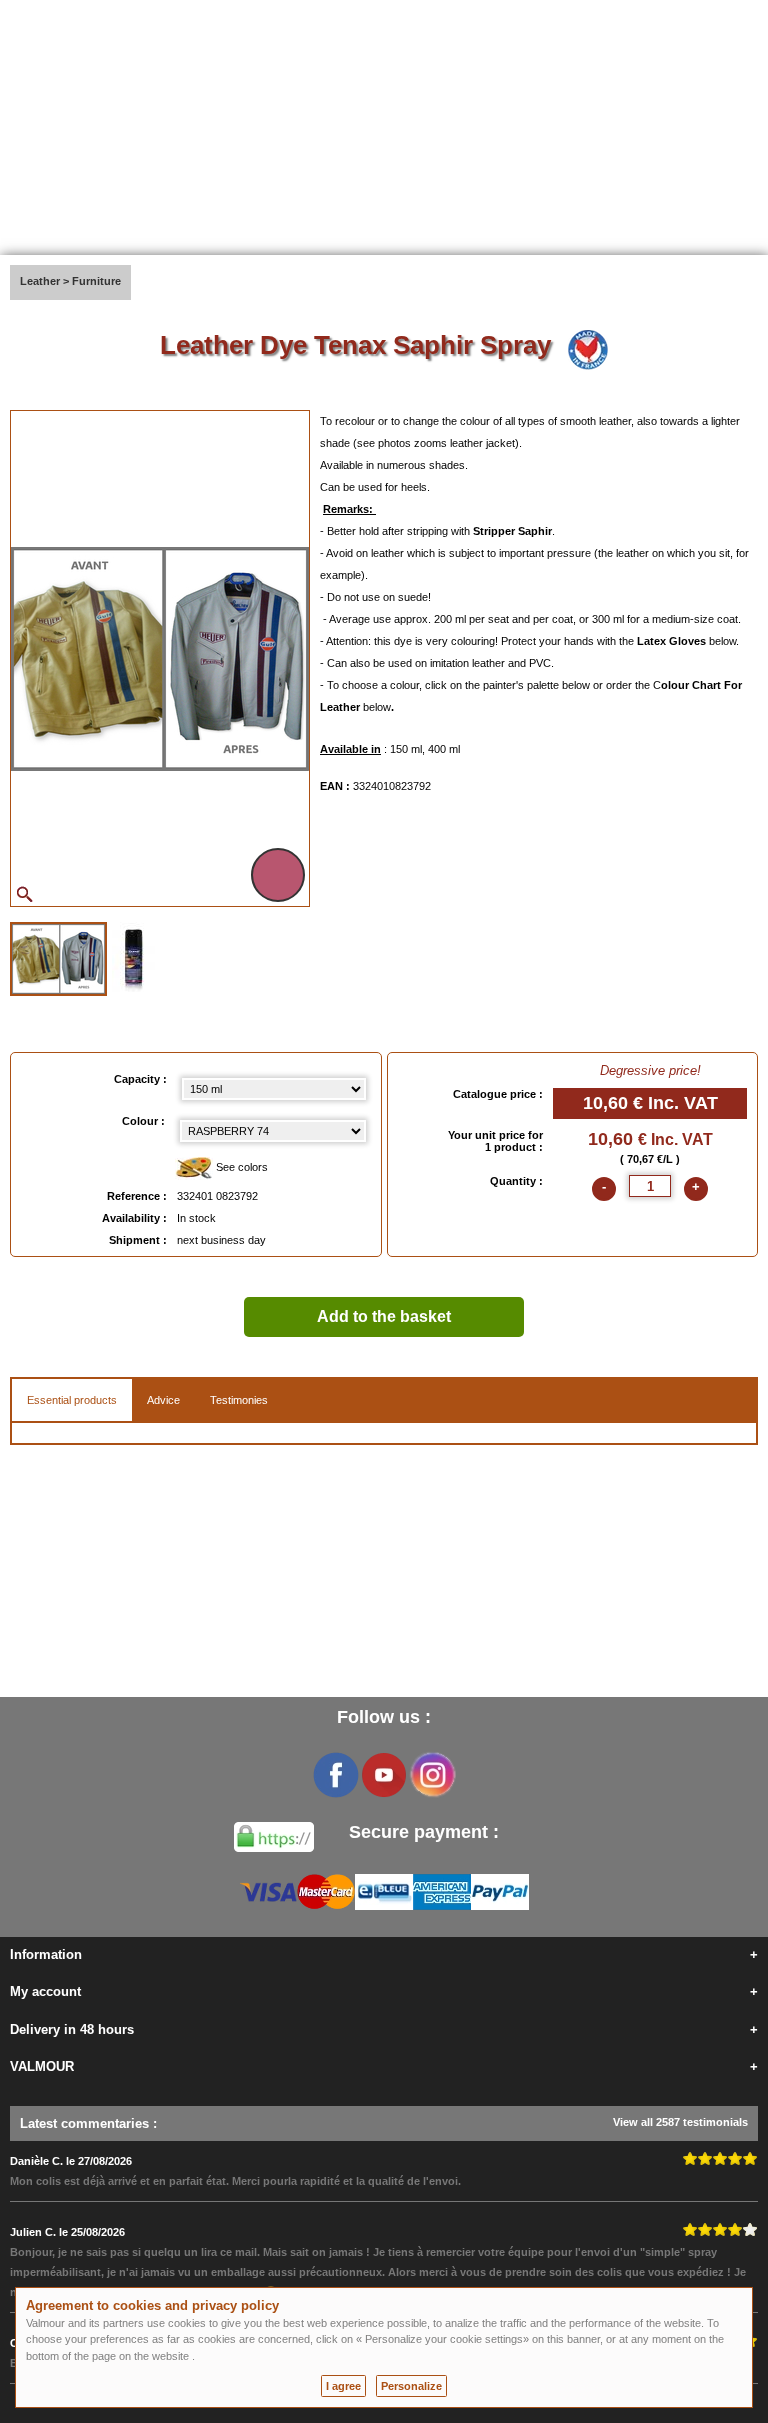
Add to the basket (384, 1316)
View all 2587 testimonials (680, 2122)
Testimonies (239, 1400)
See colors (240, 1167)
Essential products (72, 1400)
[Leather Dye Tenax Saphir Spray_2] (133, 957)
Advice (163, 1400)
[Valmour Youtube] (384, 1775)
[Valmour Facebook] (336, 1775)
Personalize (411, 2386)
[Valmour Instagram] (432, 1775)
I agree (343, 2386)
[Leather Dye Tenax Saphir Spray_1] (58, 959)
